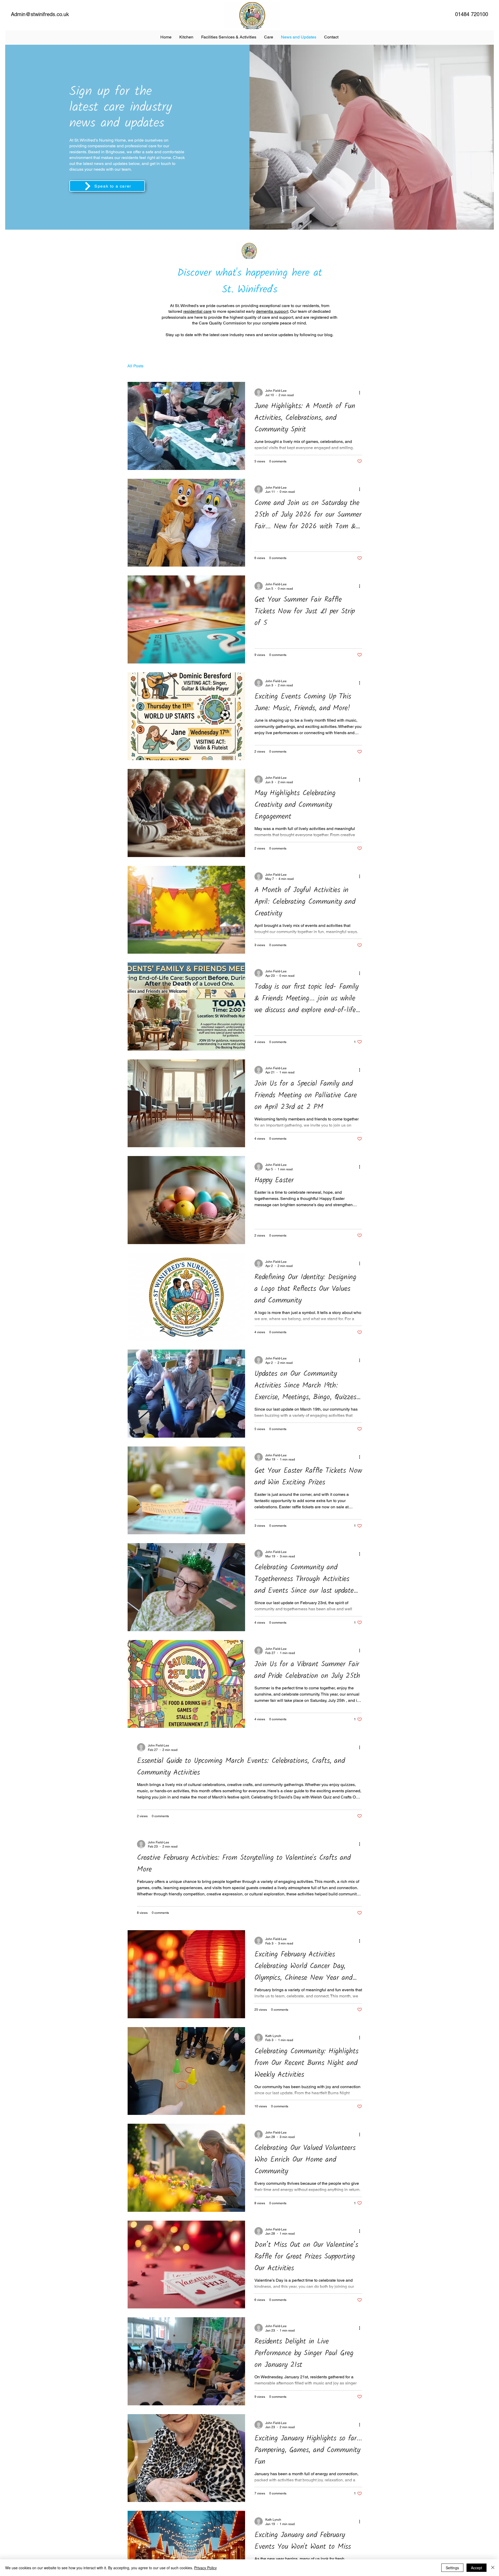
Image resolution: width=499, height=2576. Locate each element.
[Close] (493, 2568)
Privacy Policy (205, 2568)
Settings (452, 2568)
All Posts (135, 366)
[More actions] (361, 393)
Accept (477, 2568)
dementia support (272, 311)
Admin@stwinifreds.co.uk (40, 14)
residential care (197, 311)
